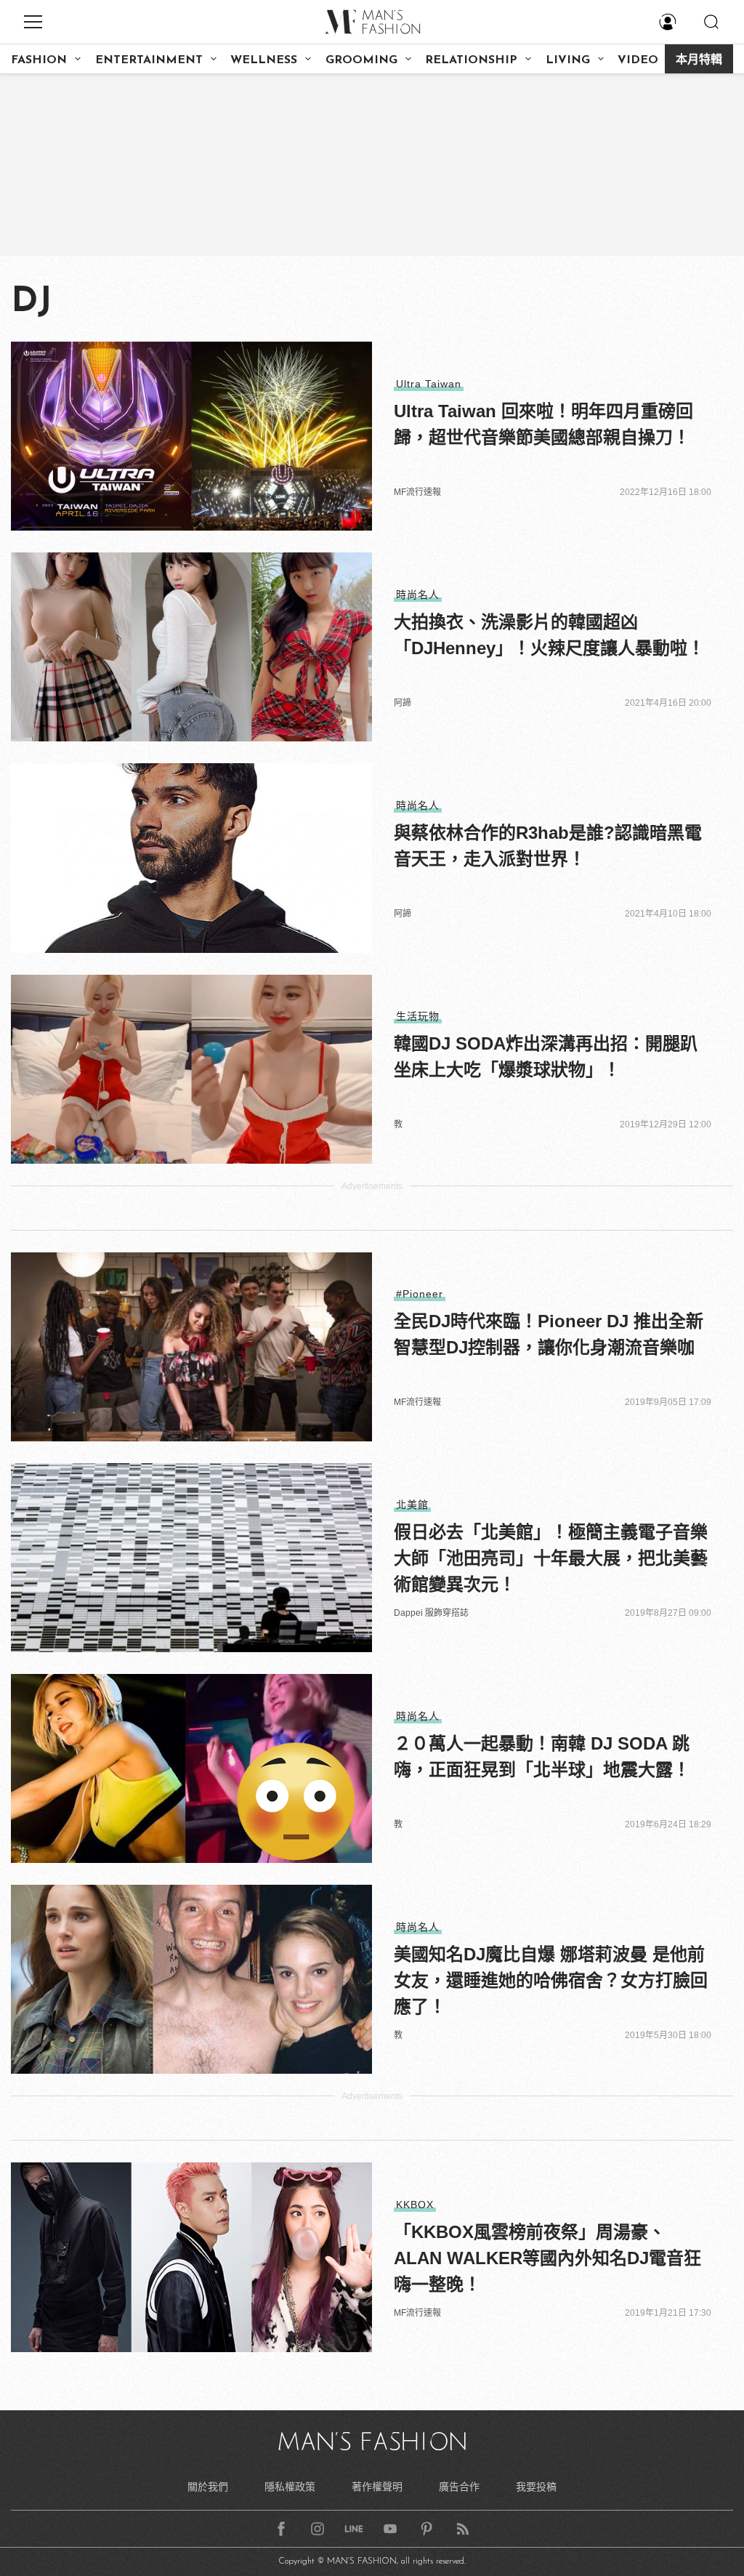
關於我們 (208, 2487)
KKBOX (415, 2205)
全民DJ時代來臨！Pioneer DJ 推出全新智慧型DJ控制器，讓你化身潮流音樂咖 (549, 1334)
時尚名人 (418, 595)
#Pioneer (420, 1294)
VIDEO (638, 60)
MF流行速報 (417, 492)
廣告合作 (459, 2487)
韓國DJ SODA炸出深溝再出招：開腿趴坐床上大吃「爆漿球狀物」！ (546, 1056)
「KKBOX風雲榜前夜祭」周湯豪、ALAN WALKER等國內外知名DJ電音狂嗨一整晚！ (547, 2258)
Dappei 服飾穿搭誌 (431, 1613)
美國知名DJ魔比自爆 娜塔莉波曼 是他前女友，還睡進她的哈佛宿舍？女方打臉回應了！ (551, 1980)
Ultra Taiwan (429, 384)
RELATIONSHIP (471, 60)
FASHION (39, 60)
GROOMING (361, 60)
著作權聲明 (377, 2487)
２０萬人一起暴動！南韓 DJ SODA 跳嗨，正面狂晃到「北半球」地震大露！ (542, 1756)
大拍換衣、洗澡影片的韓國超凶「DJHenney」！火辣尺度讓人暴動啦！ (549, 635)
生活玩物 (418, 1016)
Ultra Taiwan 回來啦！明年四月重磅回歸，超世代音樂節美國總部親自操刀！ (543, 424)
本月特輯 (699, 60)
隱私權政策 (290, 2487)
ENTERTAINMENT (149, 60)
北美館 (412, 1505)
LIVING (568, 60)
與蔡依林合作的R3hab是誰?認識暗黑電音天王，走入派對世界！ (548, 846)
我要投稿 (536, 2487)
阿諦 (403, 703)
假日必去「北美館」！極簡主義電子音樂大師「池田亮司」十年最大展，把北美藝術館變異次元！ (551, 1558)
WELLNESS (264, 60)
